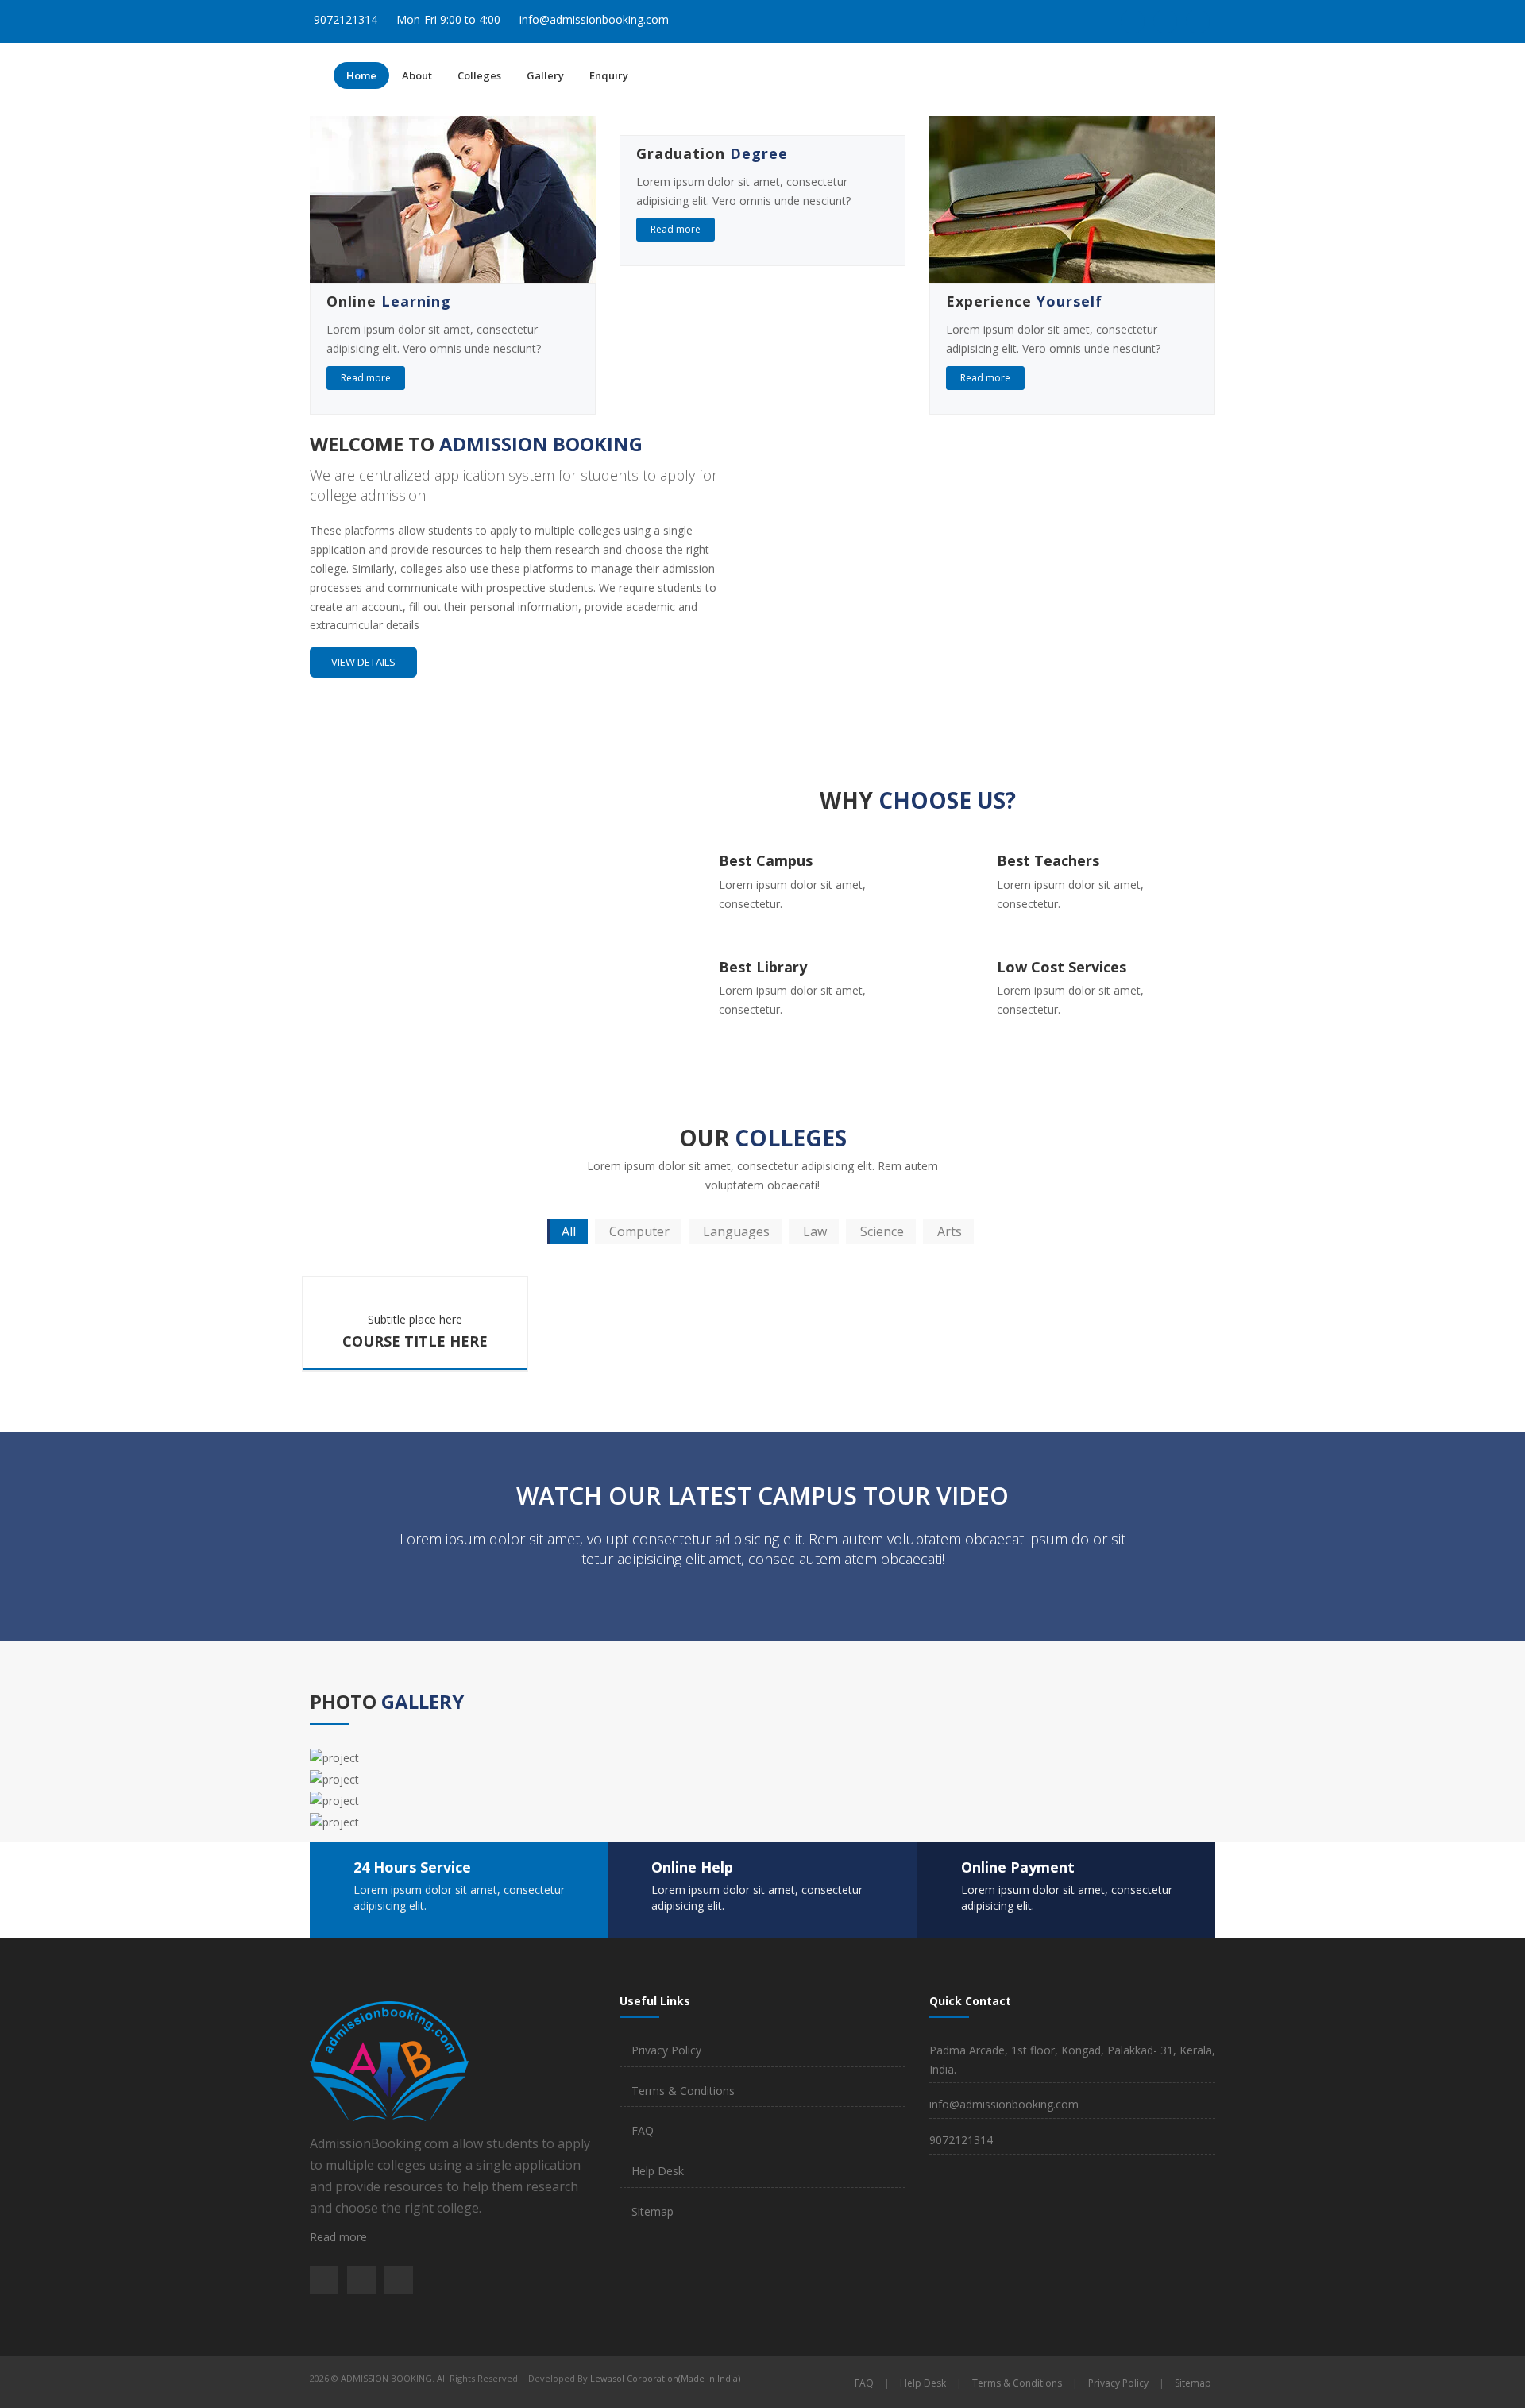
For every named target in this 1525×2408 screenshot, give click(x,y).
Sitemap (652, 2211)
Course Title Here (415, 1341)
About (417, 75)
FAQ (643, 2130)
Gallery (545, 75)
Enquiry (609, 75)
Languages (736, 1231)
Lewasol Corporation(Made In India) (665, 2378)
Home (361, 75)
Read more (366, 378)
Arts (950, 1231)
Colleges (479, 75)
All (569, 1231)
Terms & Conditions (683, 2091)
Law (815, 1231)
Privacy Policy (666, 2050)
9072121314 (346, 19)
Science (882, 1231)
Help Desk (658, 2171)
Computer (639, 1231)
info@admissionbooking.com (594, 19)
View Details (363, 662)
